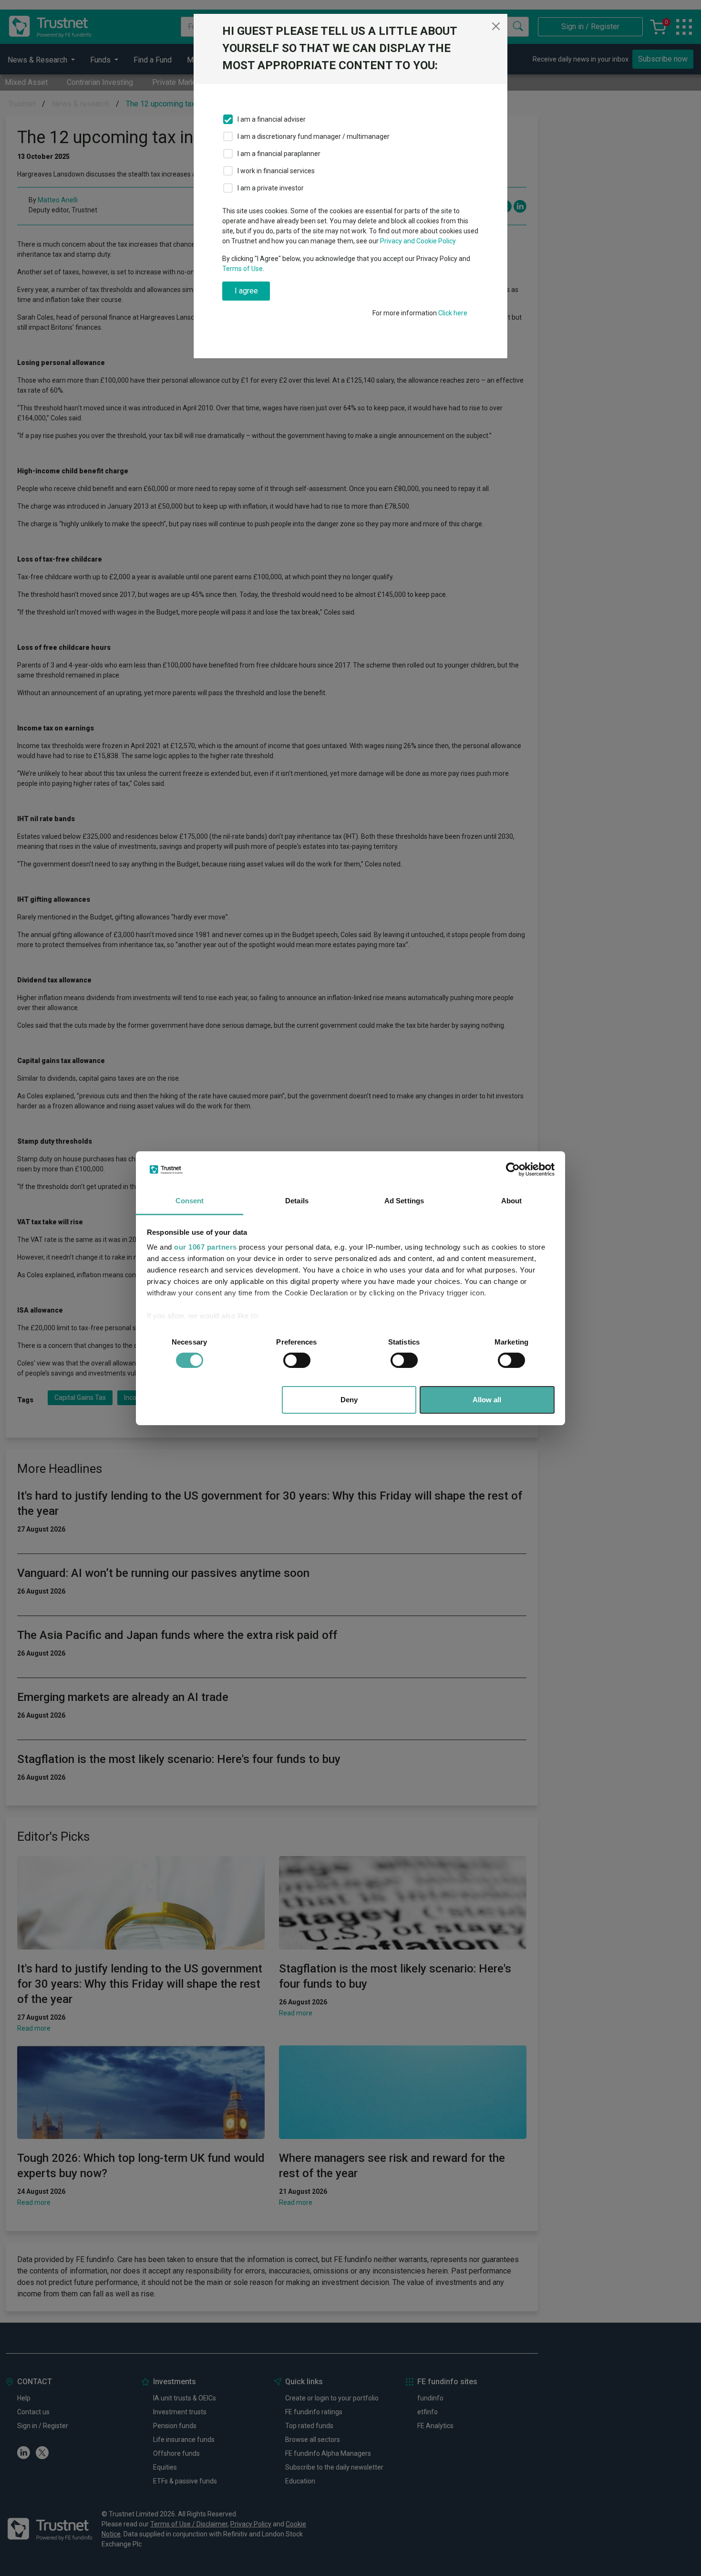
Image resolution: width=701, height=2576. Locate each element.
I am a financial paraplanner (279, 154)
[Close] (496, 26)
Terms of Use (242, 269)
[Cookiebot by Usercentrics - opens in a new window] (513, 1169)
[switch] (297, 1360)
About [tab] (512, 1201)
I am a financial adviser (272, 119)
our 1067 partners (206, 1247)
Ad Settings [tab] (404, 1201)
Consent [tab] (190, 1201)
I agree (246, 291)
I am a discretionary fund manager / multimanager (314, 136)
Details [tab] (297, 1201)
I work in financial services (276, 171)
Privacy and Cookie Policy (418, 241)
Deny (349, 1400)
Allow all (487, 1400)
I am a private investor (271, 188)
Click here (453, 313)
